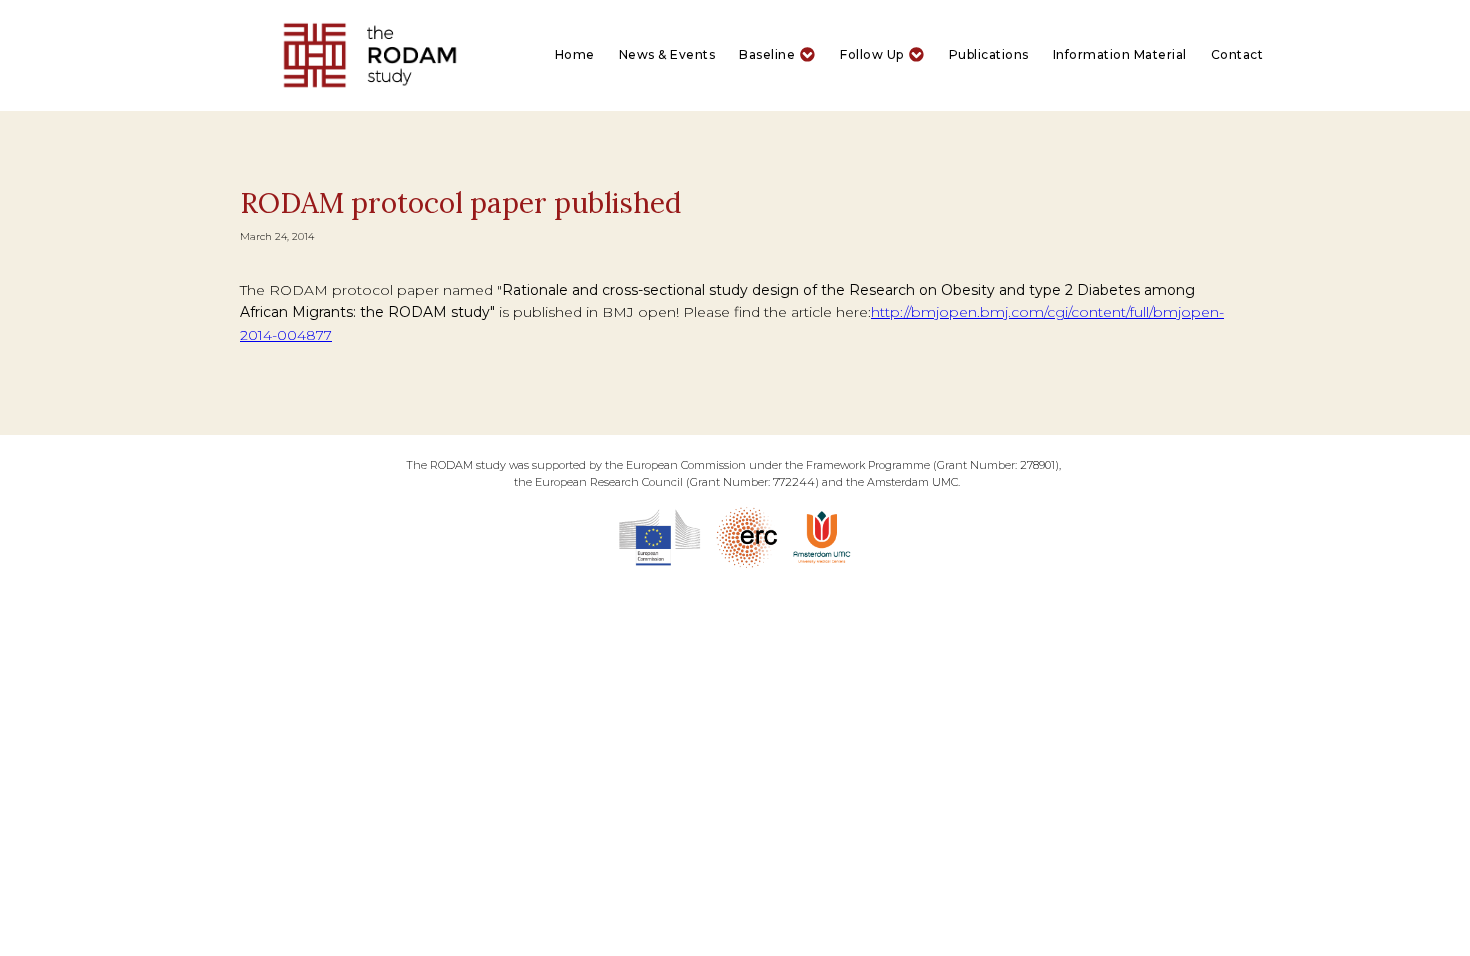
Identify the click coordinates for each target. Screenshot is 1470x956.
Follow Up (872, 54)
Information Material (1120, 54)
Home (575, 54)
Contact (1237, 54)
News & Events (667, 54)
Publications (989, 54)
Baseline (767, 54)
